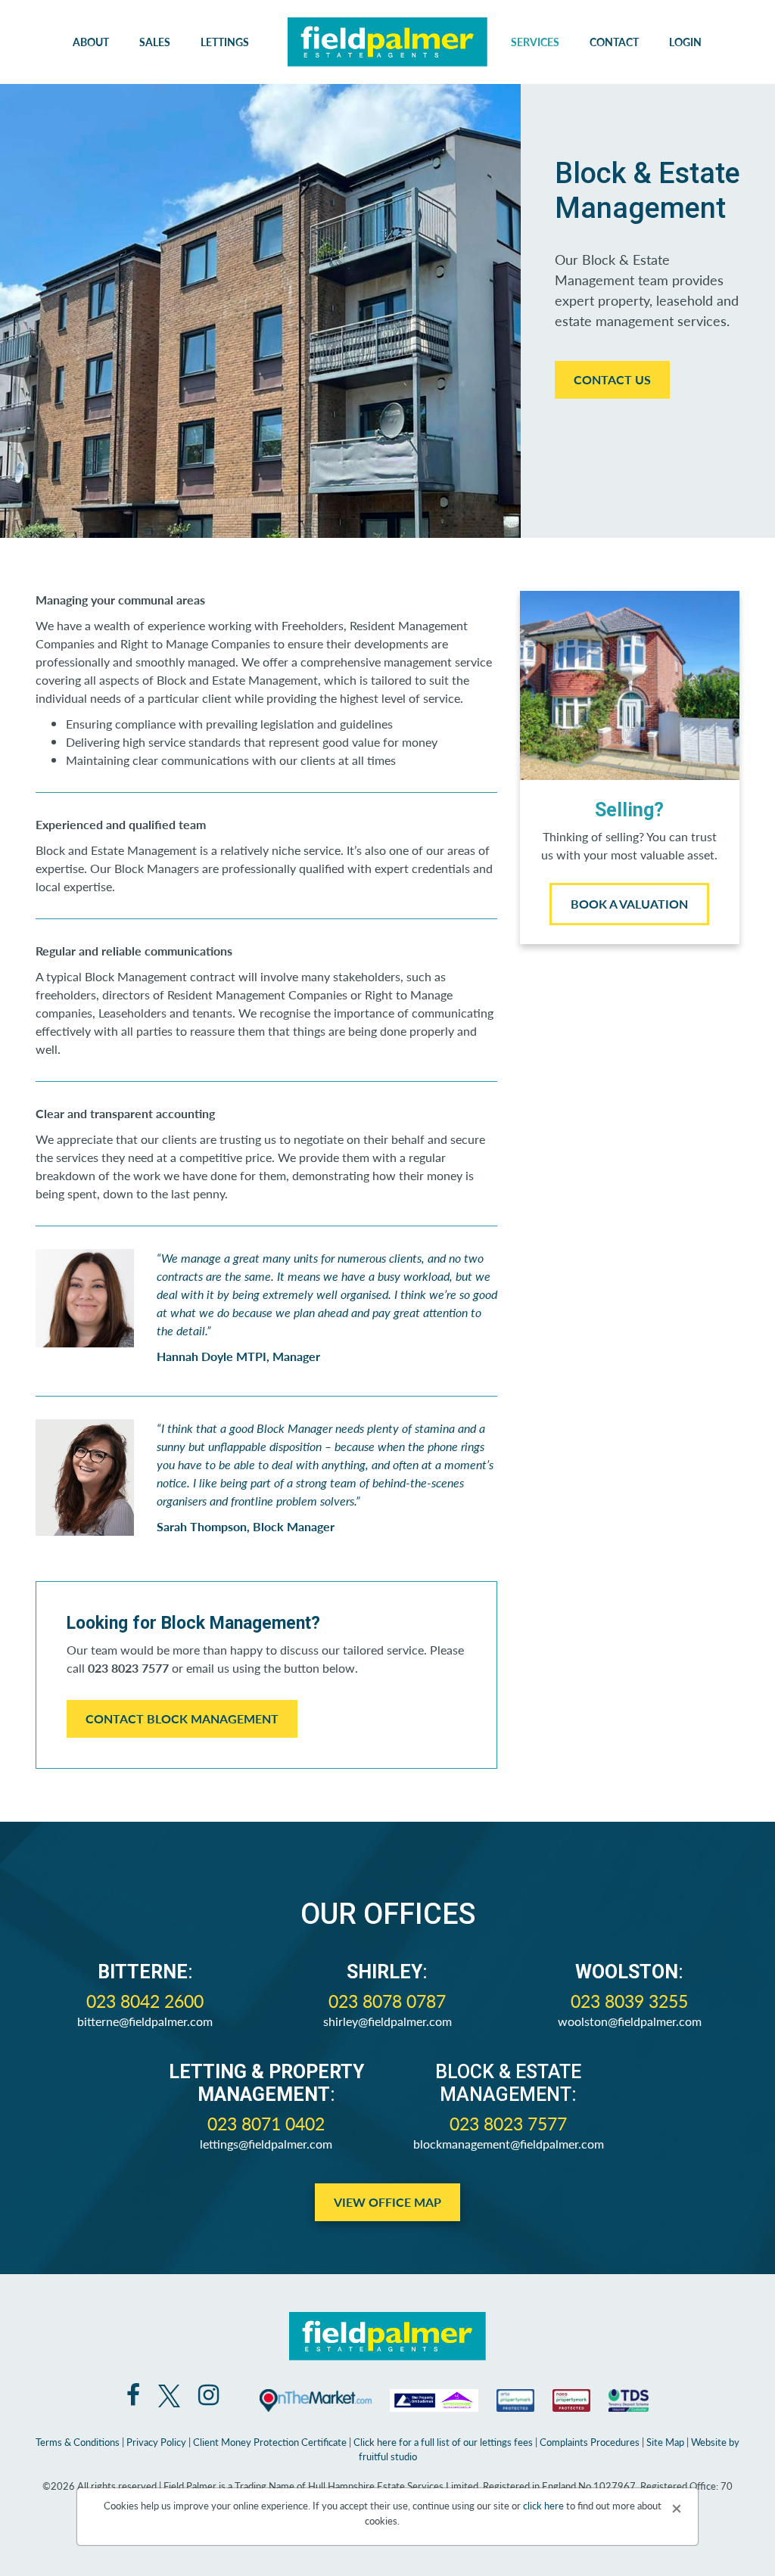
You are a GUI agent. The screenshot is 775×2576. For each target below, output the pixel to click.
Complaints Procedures (590, 2442)
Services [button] (535, 42)
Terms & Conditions (78, 2442)
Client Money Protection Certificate (270, 2442)
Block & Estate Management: (508, 2083)
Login (685, 42)
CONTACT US (612, 379)
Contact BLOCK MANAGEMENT (182, 1718)
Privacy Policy (156, 2442)
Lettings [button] (225, 42)
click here (543, 2505)
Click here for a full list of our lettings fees (443, 2442)
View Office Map (387, 2202)
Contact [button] (614, 42)
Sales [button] (155, 42)
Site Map (665, 2442)
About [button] (91, 42)
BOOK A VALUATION (629, 904)
